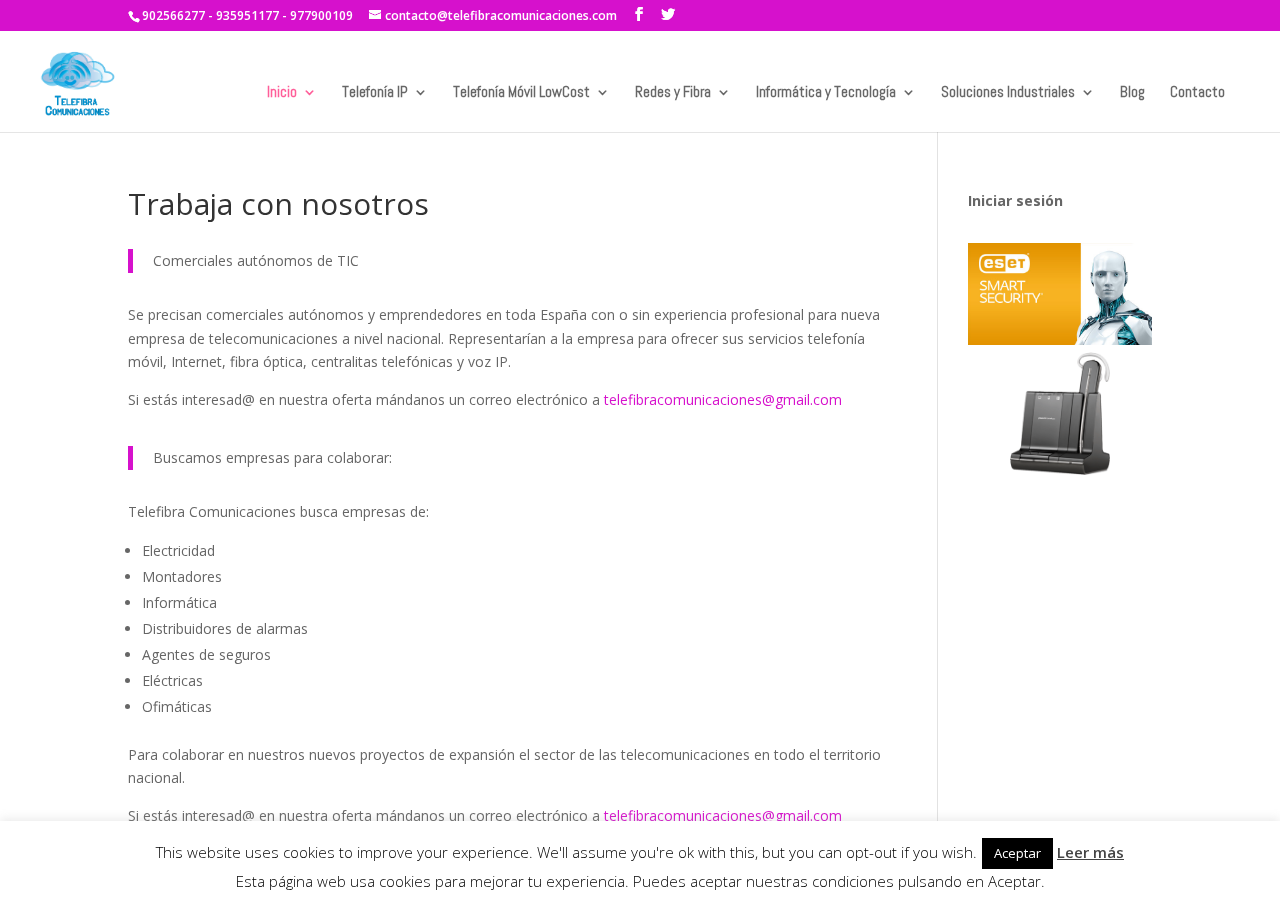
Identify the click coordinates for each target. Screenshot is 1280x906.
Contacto (1197, 93)
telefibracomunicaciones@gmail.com (723, 399)
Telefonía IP (375, 93)
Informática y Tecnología (826, 93)
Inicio (282, 93)
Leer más (1090, 852)
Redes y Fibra (673, 93)
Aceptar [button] (1017, 853)
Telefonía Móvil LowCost (521, 93)
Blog (1132, 93)
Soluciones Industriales (1008, 93)
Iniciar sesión (1015, 200)
